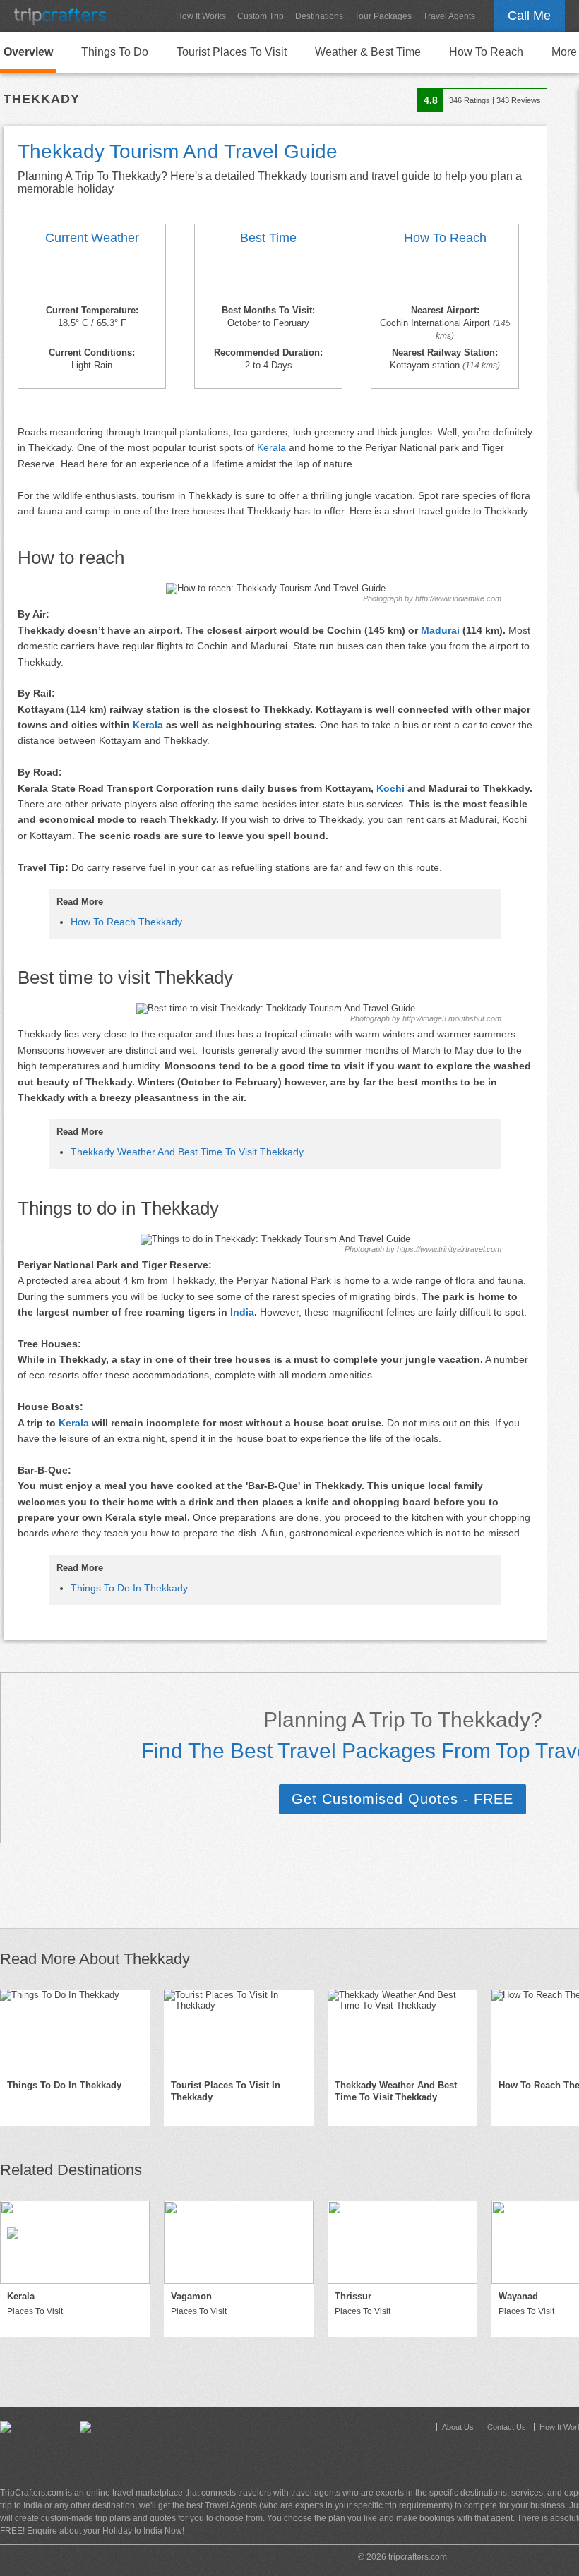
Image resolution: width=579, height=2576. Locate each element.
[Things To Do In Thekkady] (75, 2031)
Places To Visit (35, 2311)
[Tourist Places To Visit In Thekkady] (239, 2031)
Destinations (319, 16)
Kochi (390, 788)
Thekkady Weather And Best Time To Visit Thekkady (187, 1152)
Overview (28, 52)
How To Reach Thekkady (126, 922)
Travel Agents (449, 16)
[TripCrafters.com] (60, 16)
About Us (458, 2427)
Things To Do (115, 52)
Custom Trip (261, 16)
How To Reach (486, 52)
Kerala (271, 447)
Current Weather (92, 238)
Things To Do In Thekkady (129, 1588)
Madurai (440, 630)
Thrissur (353, 2296)
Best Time (268, 238)
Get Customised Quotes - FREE (402, 1799)
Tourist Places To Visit (232, 52)
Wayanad (518, 2296)
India (242, 1312)
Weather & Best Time (368, 52)
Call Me (529, 16)
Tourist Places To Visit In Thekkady (226, 2091)
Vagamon (191, 2296)
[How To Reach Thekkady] (445, 277)
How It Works (201, 16)
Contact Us (507, 2427)
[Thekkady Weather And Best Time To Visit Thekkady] (92, 277)
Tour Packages (383, 16)
